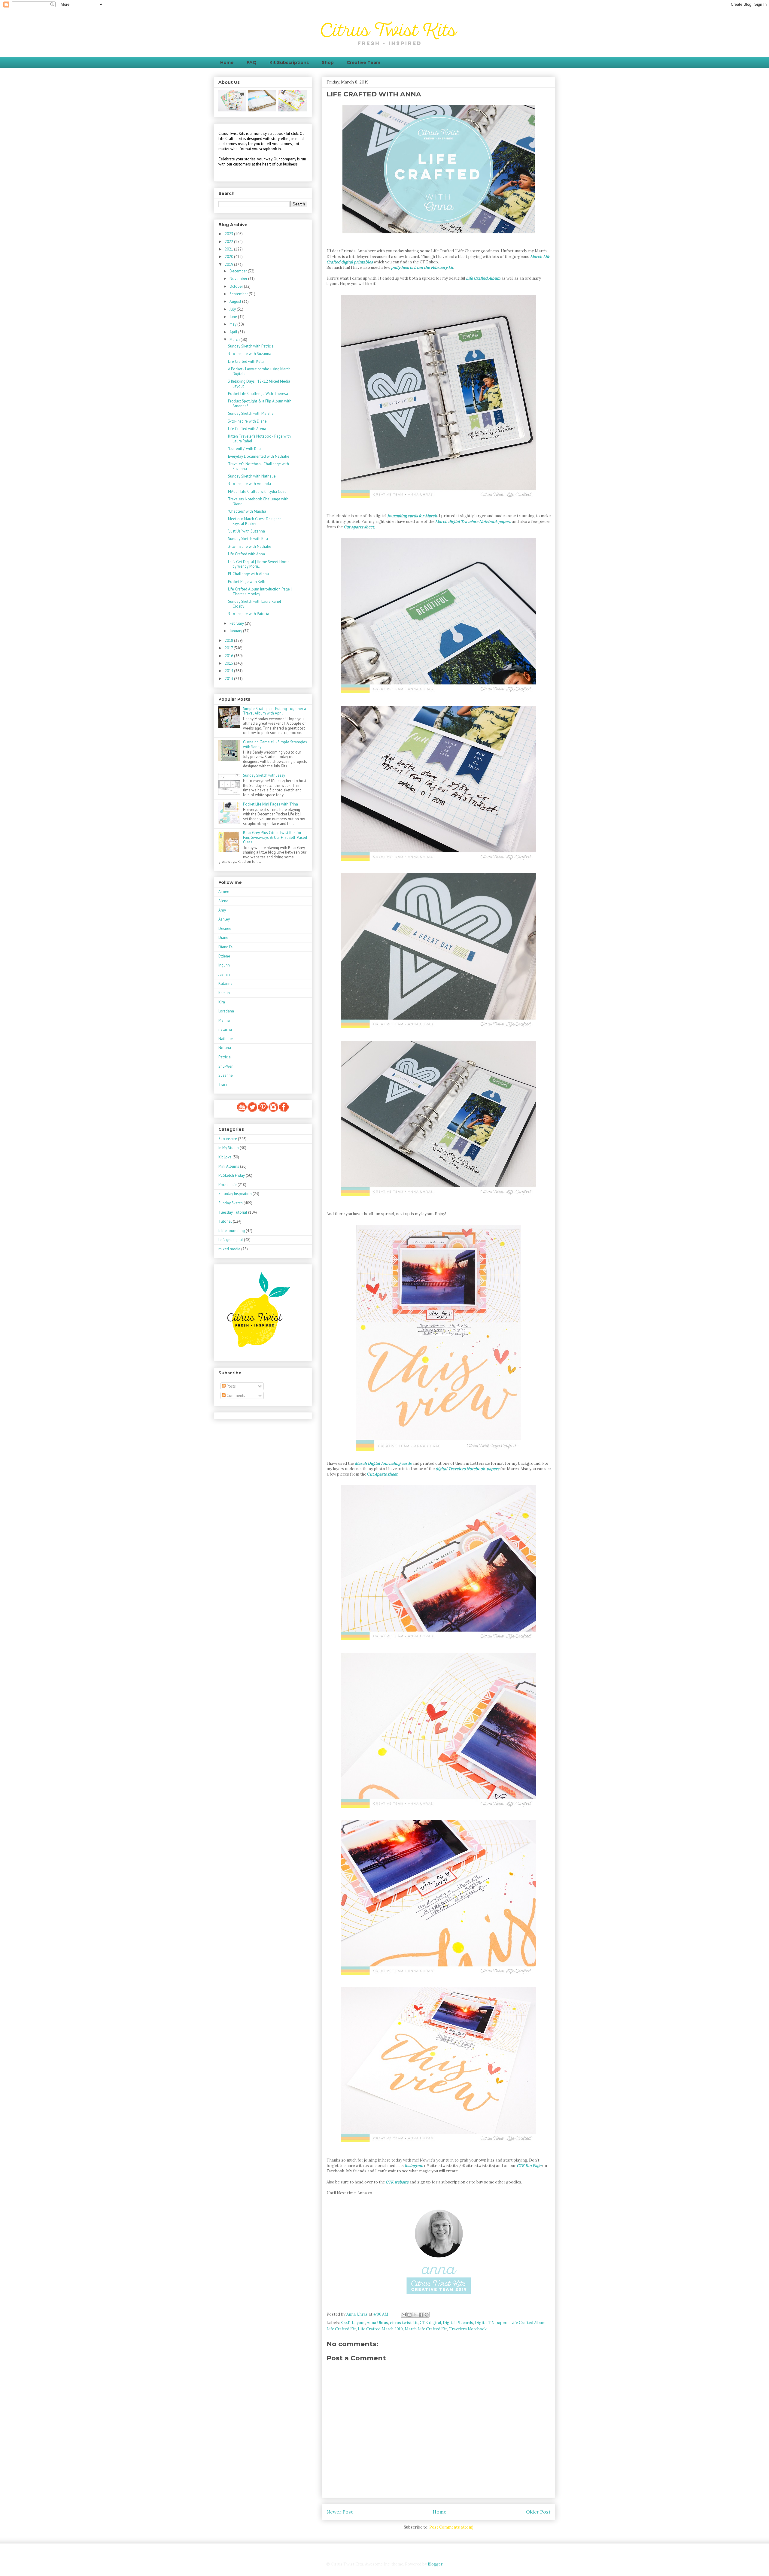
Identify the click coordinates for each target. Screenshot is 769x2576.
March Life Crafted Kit (426, 2329)
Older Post (538, 2512)
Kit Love (225, 1157)
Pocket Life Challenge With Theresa (258, 394)
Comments (235, 1396)
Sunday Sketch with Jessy (264, 775)
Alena (223, 901)
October (237, 286)
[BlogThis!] (409, 2315)
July (233, 309)
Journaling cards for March (412, 516)
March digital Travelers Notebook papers (474, 522)
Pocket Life (228, 1185)
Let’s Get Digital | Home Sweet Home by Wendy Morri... (259, 564)
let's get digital (231, 1240)
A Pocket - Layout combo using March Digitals (259, 371)
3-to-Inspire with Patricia (249, 614)
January (236, 631)
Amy (222, 910)
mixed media (229, 1249)
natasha (225, 1029)
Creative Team (363, 62)
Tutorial (225, 1221)
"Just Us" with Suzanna (246, 531)
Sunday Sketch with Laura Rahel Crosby (255, 604)
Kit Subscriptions (289, 62)
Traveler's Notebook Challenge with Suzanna (258, 466)
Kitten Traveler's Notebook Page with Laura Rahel (259, 439)
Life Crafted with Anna (246, 554)
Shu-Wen (226, 1066)
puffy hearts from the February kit (422, 267)
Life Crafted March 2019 (380, 2329)
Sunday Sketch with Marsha (251, 413)
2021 (229, 249)
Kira (222, 1002)
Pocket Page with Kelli (247, 582)
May (233, 324)
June (234, 317)
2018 (229, 640)
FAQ (252, 62)
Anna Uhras (377, 2323)
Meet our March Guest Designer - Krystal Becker (255, 521)
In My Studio (229, 1148)
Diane (223, 938)
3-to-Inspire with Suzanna (250, 354)
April (234, 332)
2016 (229, 656)
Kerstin (224, 993)
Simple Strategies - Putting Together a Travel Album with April (275, 711)
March (235, 340)
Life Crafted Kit (341, 2329)
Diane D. (226, 947)
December (239, 271)
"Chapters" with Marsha (247, 511)
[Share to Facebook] (421, 2315)
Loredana (226, 1011)
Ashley (224, 919)
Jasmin (224, 974)
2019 (229, 264)
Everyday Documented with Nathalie (259, 456)
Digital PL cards (458, 2323)
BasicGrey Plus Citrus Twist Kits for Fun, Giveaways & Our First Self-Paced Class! (275, 837)
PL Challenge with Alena (248, 574)
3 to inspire (228, 1139)
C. (383, 1474)
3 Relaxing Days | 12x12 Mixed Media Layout (259, 384)
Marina (224, 1020)
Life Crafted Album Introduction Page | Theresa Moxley (260, 592)
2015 (229, 663)
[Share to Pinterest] (427, 2315)
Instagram (414, 2166)
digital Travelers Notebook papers (467, 1469)
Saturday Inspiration (235, 1194)
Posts (231, 1386)
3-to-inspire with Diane (247, 421)
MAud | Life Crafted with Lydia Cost (257, 492)
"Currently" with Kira (244, 449)
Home (227, 62)
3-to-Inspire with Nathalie (250, 546)
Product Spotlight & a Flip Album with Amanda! (260, 404)
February (237, 623)
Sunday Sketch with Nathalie (252, 476)
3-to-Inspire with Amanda (249, 484)
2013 (229, 679)
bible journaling (232, 1231)
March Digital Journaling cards (383, 1463)
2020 (229, 257)
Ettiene (224, 956)
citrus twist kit (404, 2323)
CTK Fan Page (529, 2166)
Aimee (224, 892)
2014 (229, 671)
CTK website (398, 2182)
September (239, 294)
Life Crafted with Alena (247, 429)
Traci (223, 1085)
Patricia (225, 1057)
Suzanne (226, 1075)
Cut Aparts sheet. (359, 527)
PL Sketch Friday (232, 1175)
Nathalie (226, 1039)
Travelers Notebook (468, 2329)
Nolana (225, 1048)
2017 (229, 648)
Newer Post (340, 2512)
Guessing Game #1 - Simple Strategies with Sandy (275, 744)
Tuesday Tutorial (233, 1212)
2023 (229, 234)
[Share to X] (415, 2315)
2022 (229, 242)
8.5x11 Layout (353, 2323)
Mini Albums (229, 1166)
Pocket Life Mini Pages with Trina (271, 804)
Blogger (435, 2564)
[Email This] (404, 2315)
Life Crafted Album (483, 278)
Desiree (225, 928)
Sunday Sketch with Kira (248, 539)
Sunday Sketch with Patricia (251, 346)
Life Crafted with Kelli (246, 361)
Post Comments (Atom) (451, 2527)
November (239, 279)
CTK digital (430, 2323)
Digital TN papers (492, 2323)
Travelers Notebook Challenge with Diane (258, 501)
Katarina (225, 983)
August (236, 301)
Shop (328, 62)
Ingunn (224, 965)
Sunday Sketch (231, 1203)
